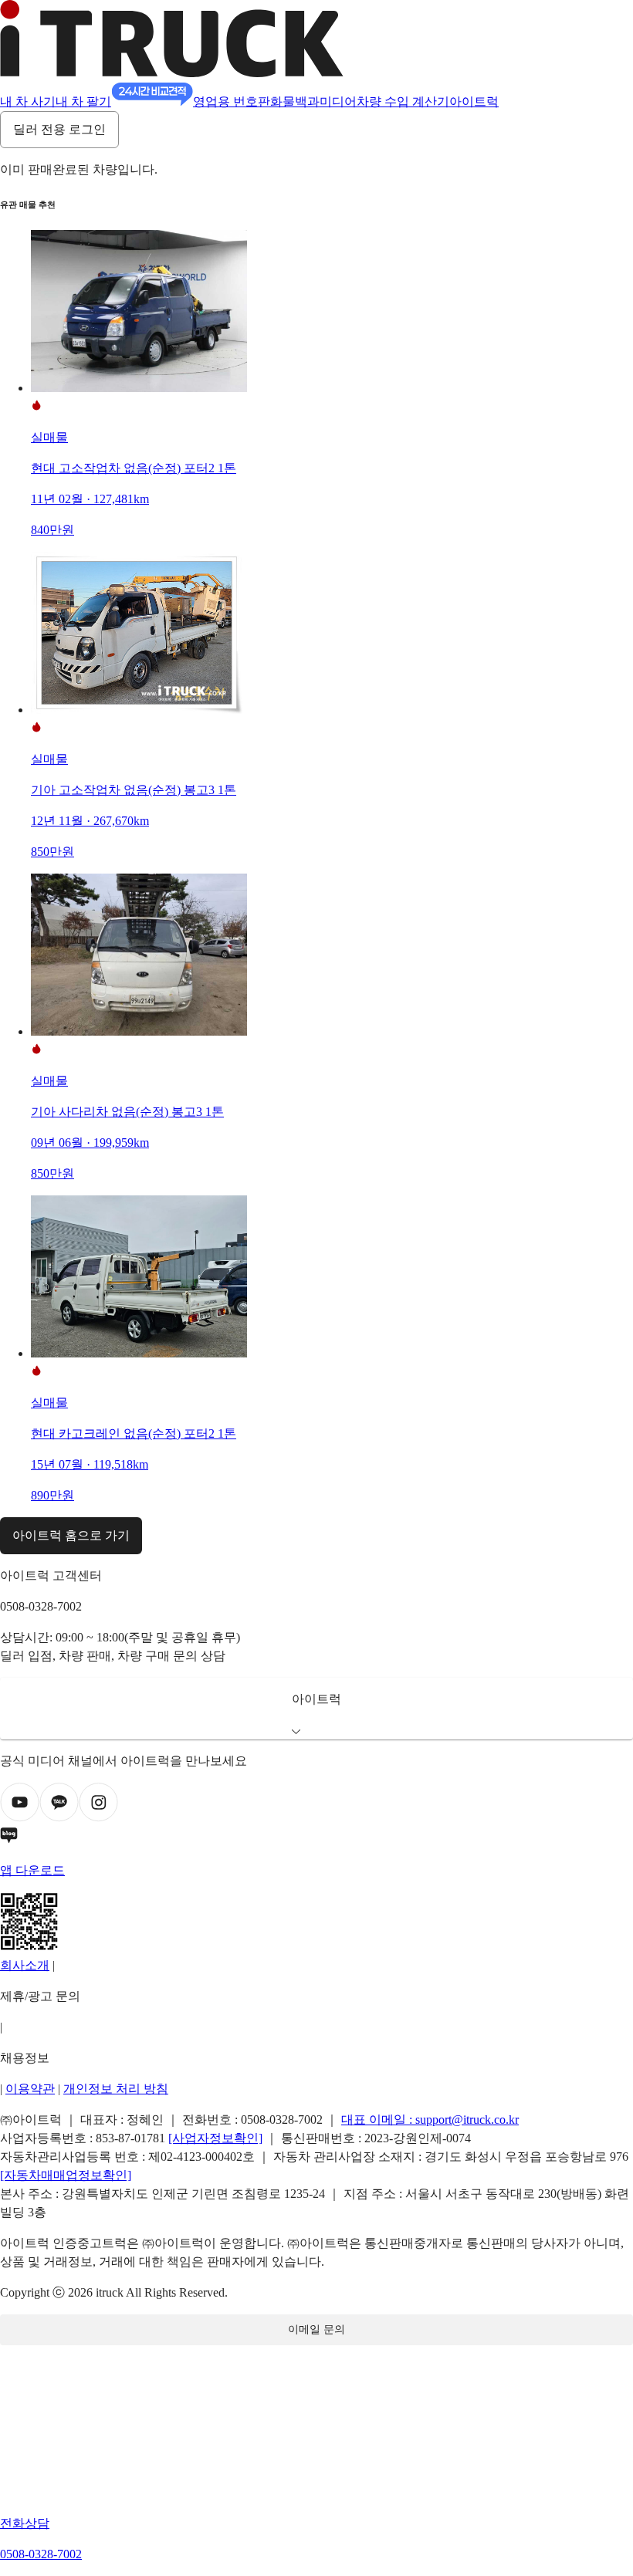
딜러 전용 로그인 (59, 129)
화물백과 (295, 101)
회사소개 (25, 1965)
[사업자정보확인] (215, 2138)
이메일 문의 (316, 2329)
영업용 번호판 (232, 101)
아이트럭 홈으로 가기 (71, 1535)
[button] (316, 1709)
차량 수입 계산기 (403, 101)
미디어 (338, 101)
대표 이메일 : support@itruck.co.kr (430, 2120)
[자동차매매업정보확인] (66, 2175)
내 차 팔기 (83, 101)
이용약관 (30, 2089)
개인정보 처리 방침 (116, 2089)
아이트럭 (474, 101)
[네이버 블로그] (316, 1838)
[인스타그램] (98, 1818)
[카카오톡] (59, 1818)
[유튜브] (20, 1818)
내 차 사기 (28, 101)
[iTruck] (172, 73)
